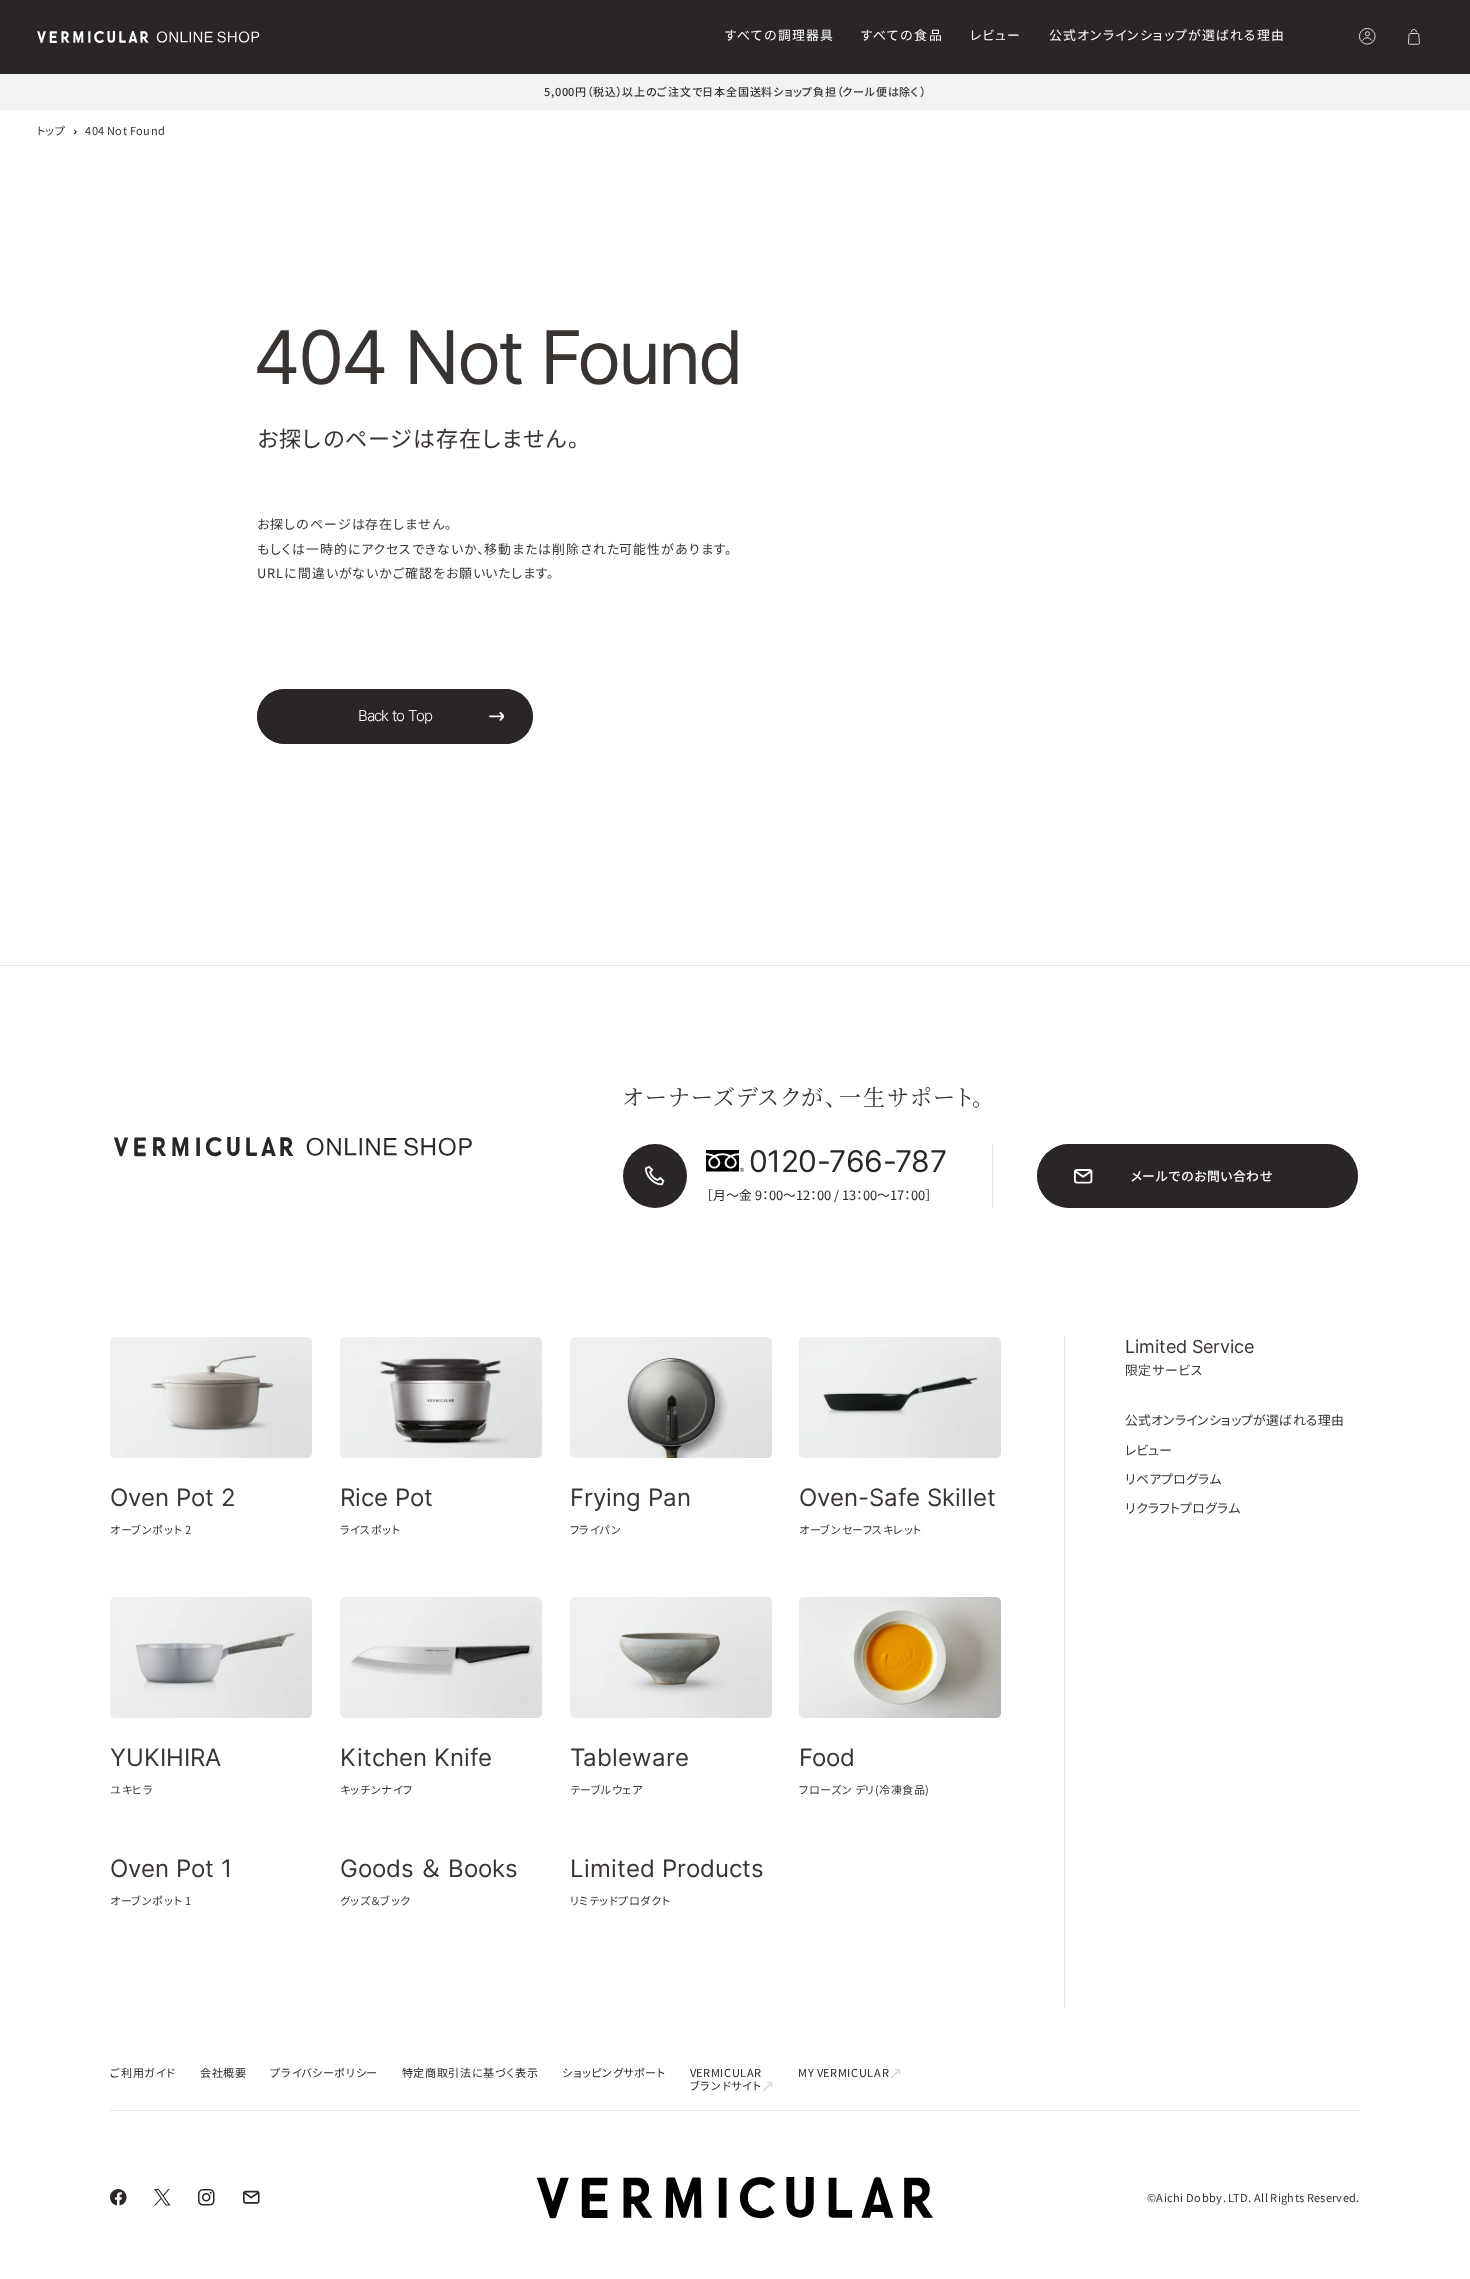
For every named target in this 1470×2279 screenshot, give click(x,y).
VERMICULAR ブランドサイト (726, 2078)
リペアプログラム (1173, 1478)
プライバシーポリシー (323, 2072)
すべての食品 (901, 34)
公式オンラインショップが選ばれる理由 (1167, 34)
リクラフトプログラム (1183, 1507)
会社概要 (223, 2072)
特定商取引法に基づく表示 (470, 2072)
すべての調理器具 (779, 34)
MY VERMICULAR (843, 2072)
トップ (51, 130)
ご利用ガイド (143, 2072)
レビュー (995, 34)
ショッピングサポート (613, 2072)
